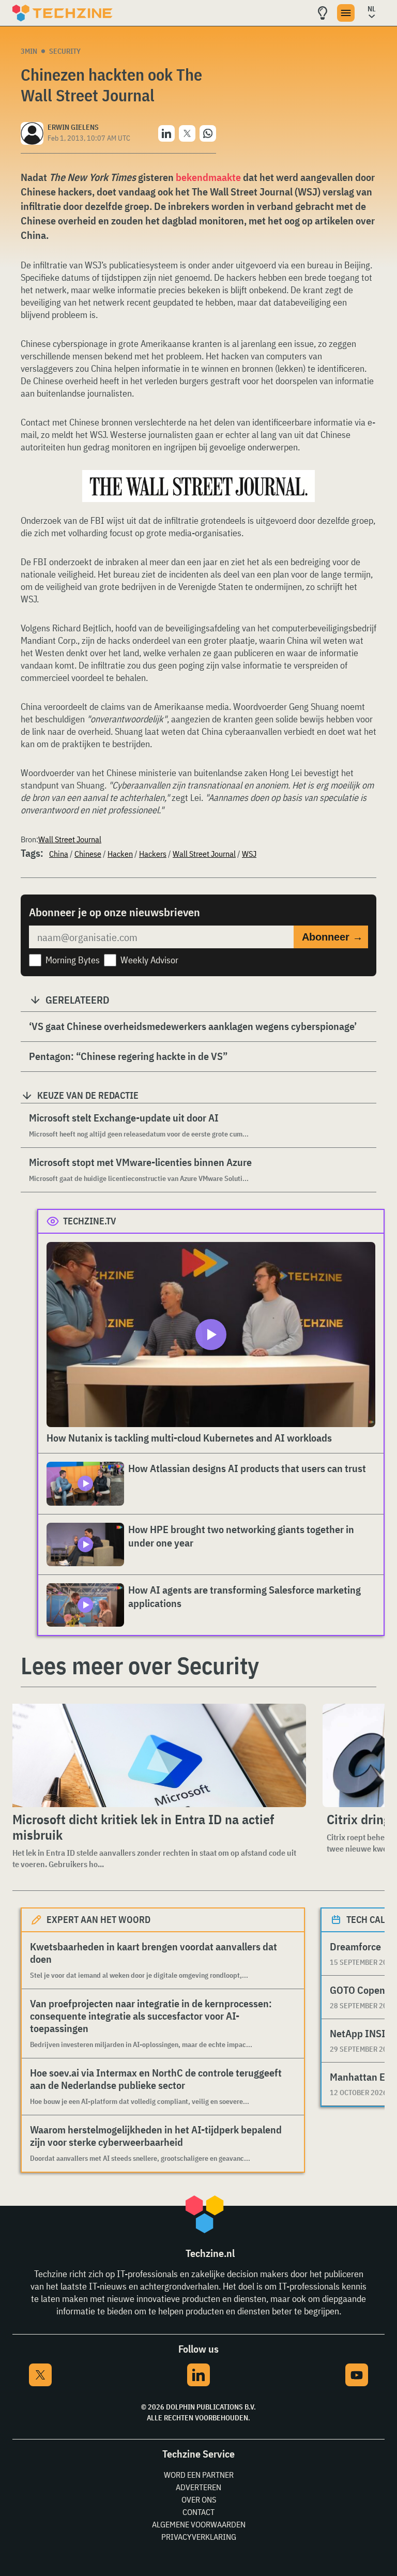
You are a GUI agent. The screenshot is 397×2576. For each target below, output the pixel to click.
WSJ (249, 854)
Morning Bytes (73, 960)
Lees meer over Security (140, 1665)
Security (65, 51)
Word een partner (199, 2475)
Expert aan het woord (98, 1920)
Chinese (88, 854)
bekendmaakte (208, 177)
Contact (198, 2512)
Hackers (153, 854)
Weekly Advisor (149, 960)
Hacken (120, 854)
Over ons (199, 2499)
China (59, 854)
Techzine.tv (90, 1221)
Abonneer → (332, 937)
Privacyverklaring (199, 2537)
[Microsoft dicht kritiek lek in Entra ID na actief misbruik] (157, 1755)
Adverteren (198, 2487)
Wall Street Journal (70, 839)
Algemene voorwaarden (199, 2524)
